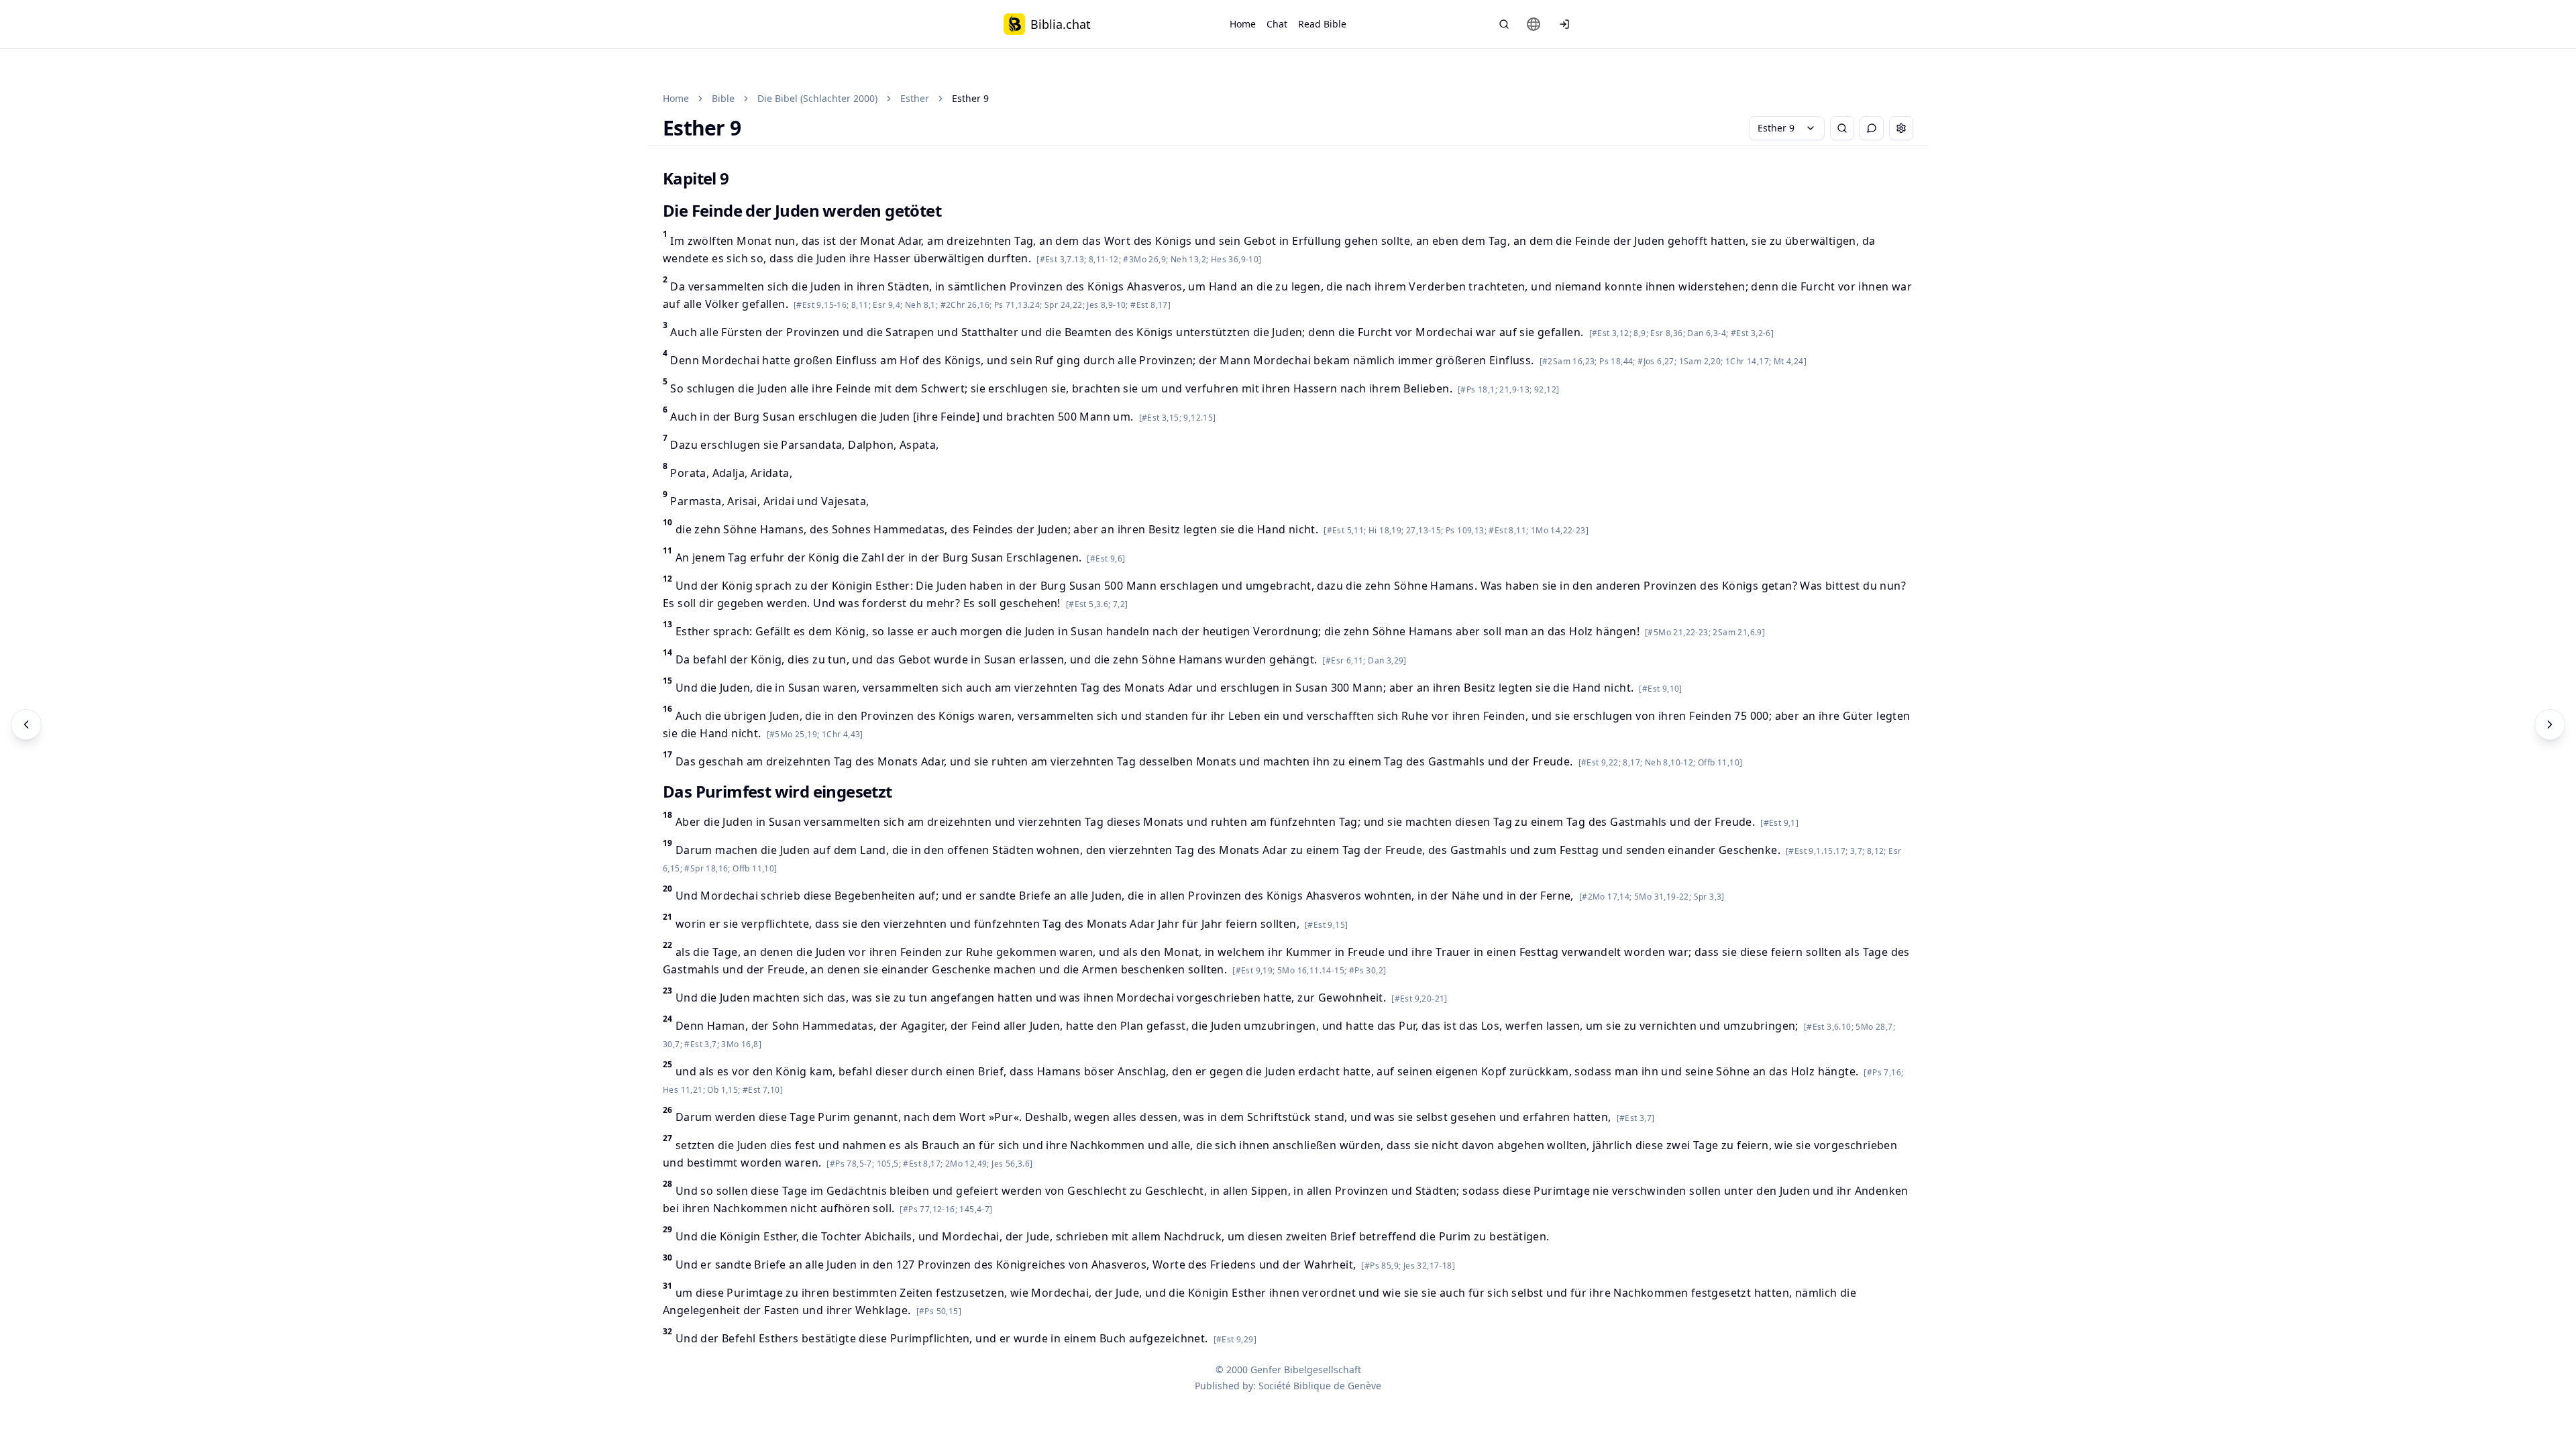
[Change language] (1534, 24)
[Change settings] (1901, 128)
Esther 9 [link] (970, 98)
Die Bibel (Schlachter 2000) (817, 98)
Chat (1277, 24)
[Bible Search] (1504, 24)
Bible (723, 98)
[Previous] (26, 724)
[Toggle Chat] (1872, 128)
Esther (915, 98)
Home (1243, 24)
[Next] (2550, 724)
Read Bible (1322, 24)
